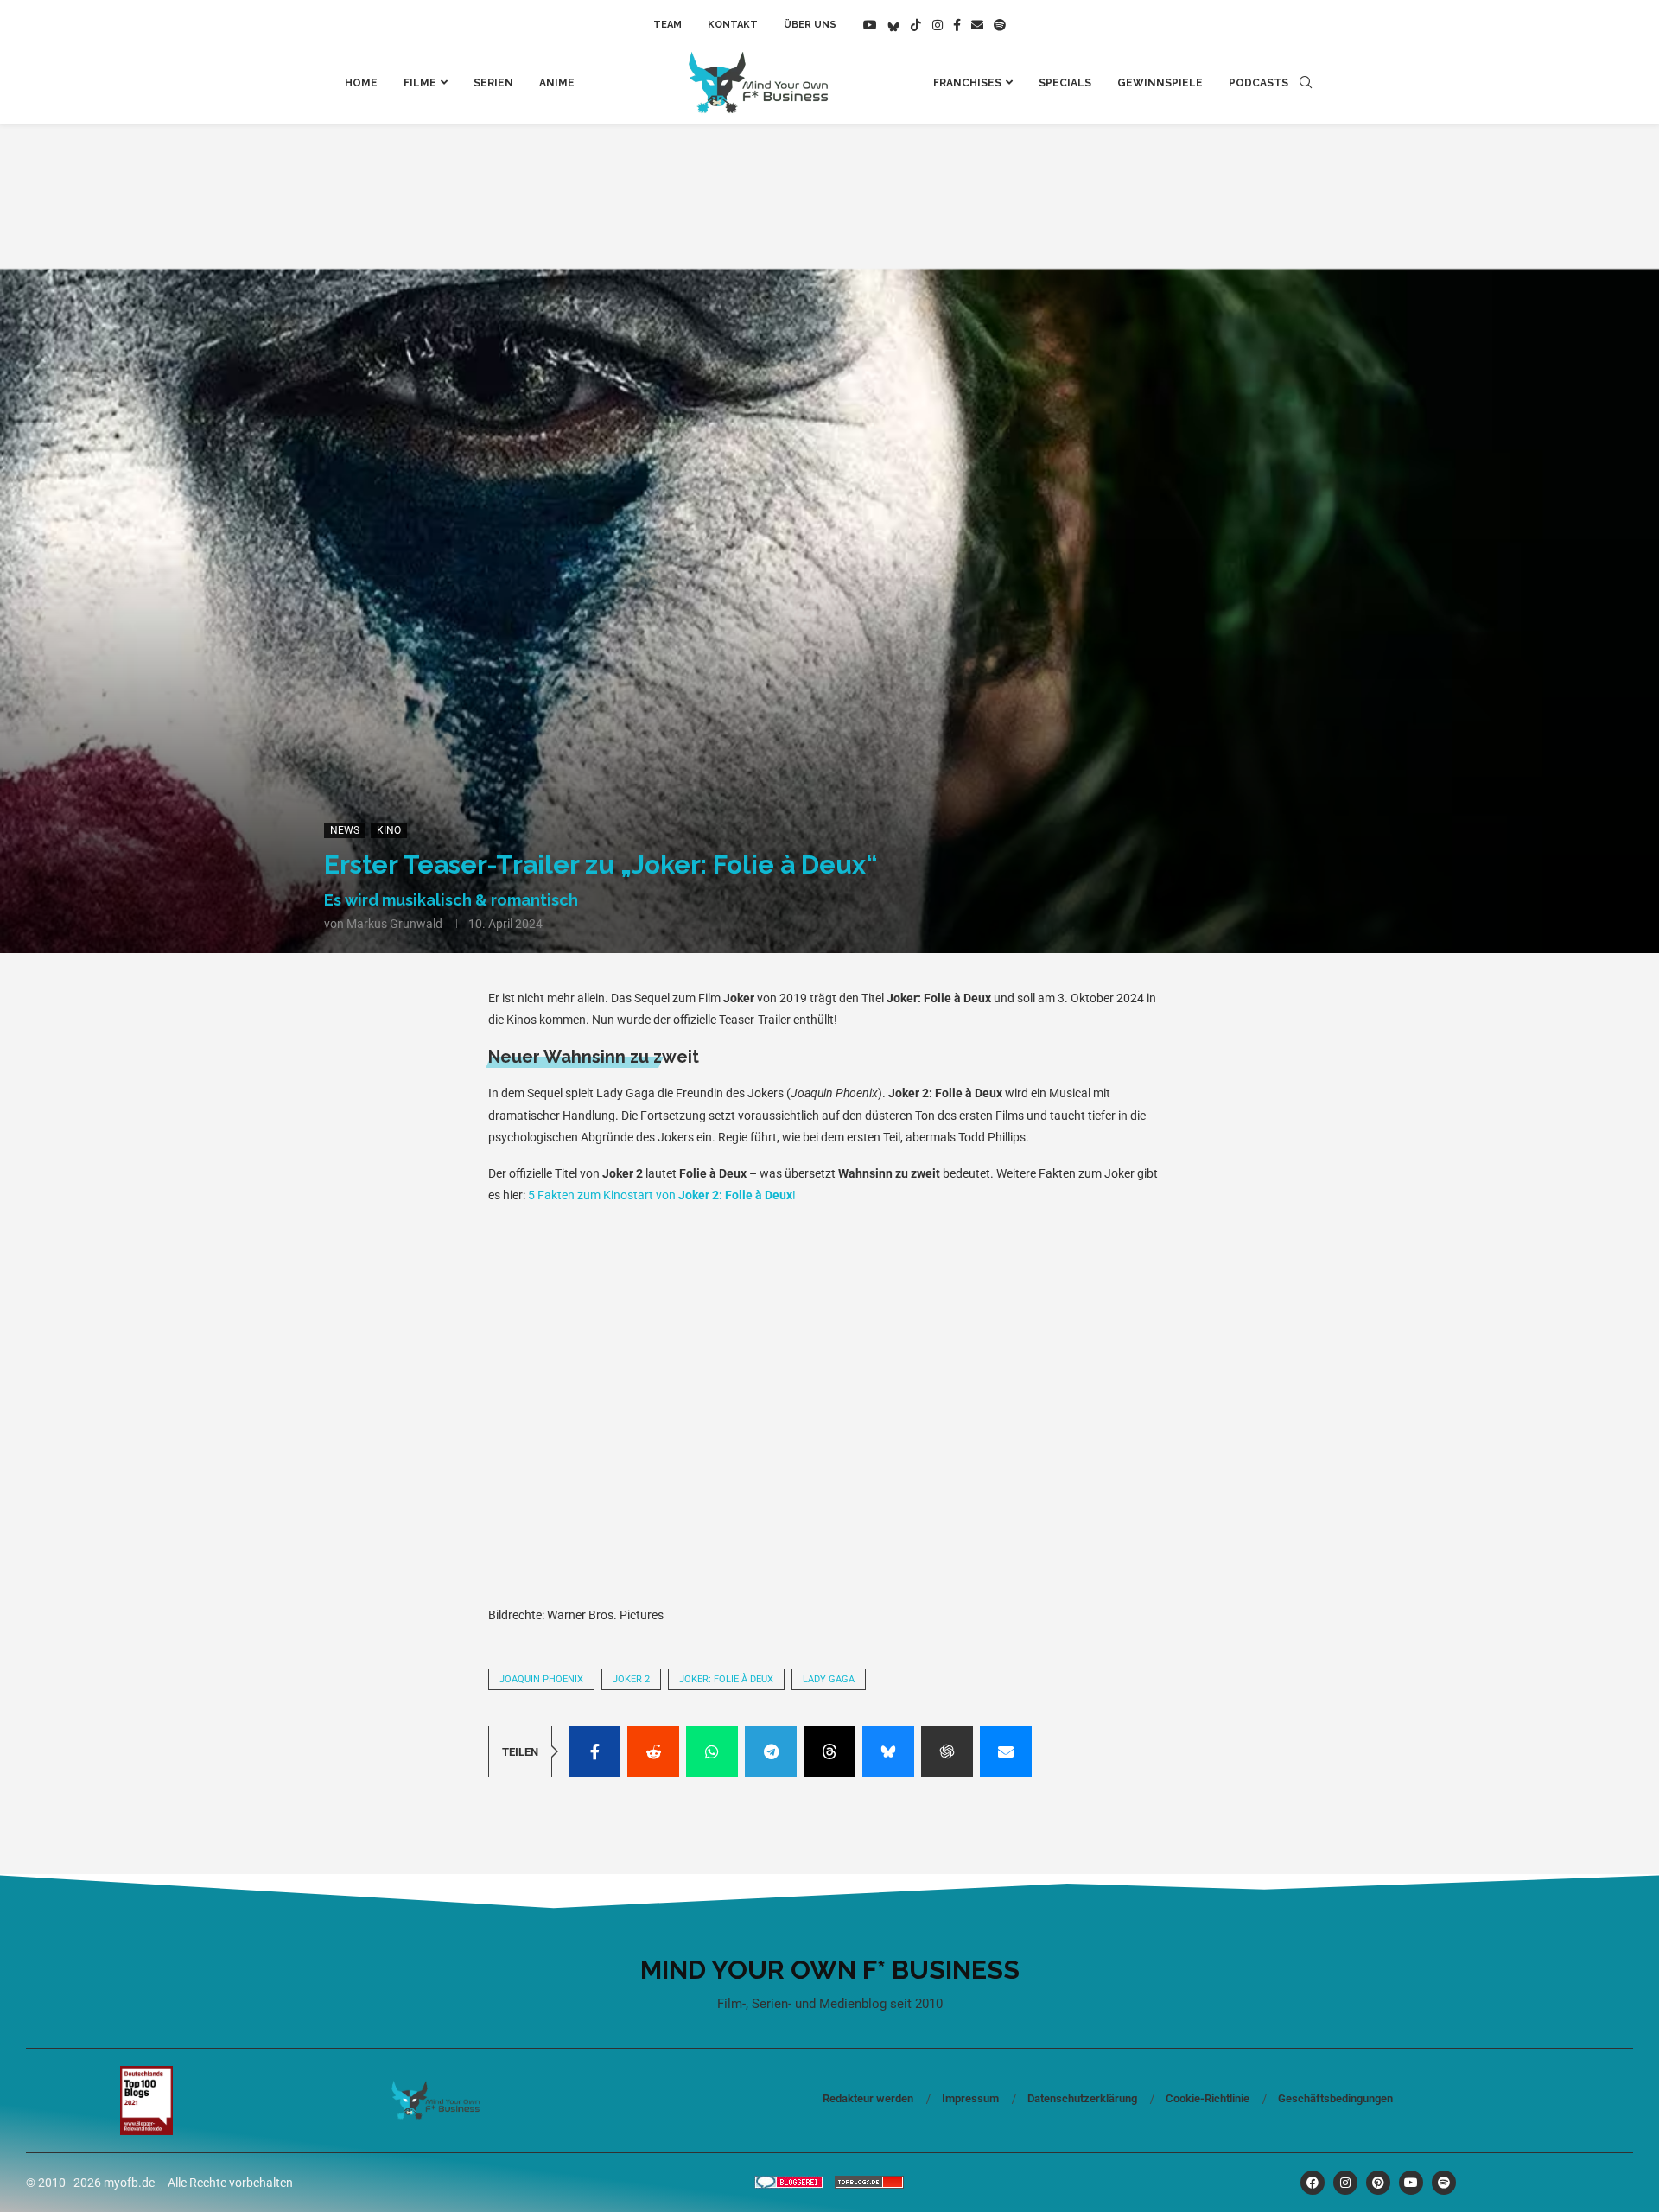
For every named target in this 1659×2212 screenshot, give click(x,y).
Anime (557, 83)
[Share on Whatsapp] (712, 1751)
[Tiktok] (916, 25)
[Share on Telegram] (771, 1751)
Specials (1065, 83)
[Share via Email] (1006, 1751)
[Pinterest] (1378, 2183)
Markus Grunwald (394, 924)
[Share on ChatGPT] (947, 1751)
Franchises (967, 83)
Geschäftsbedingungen (1335, 2098)
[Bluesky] (893, 25)
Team (667, 25)
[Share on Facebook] (594, 1751)
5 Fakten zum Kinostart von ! (662, 1195)
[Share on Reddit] (653, 1751)
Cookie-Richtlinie (1208, 2098)
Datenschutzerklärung (1082, 2098)
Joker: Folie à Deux (726, 1679)
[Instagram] (938, 25)
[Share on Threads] (829, 1751)
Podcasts (1259, 83)
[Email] (977, 25)
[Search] (1306, 83)
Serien (493, 83)
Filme (420, 83)
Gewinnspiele (1160, 83)
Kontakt (733, 25)
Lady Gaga (829, 1679)
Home (361, 83)
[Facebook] (957, 25)
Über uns (810, 25)
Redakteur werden (868, 2098)
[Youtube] (870, 25)
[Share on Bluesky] (888, 1751)
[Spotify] (1000, 25)
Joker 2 (631, 1679)
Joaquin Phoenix (541, 1679)
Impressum (970, 2098)
